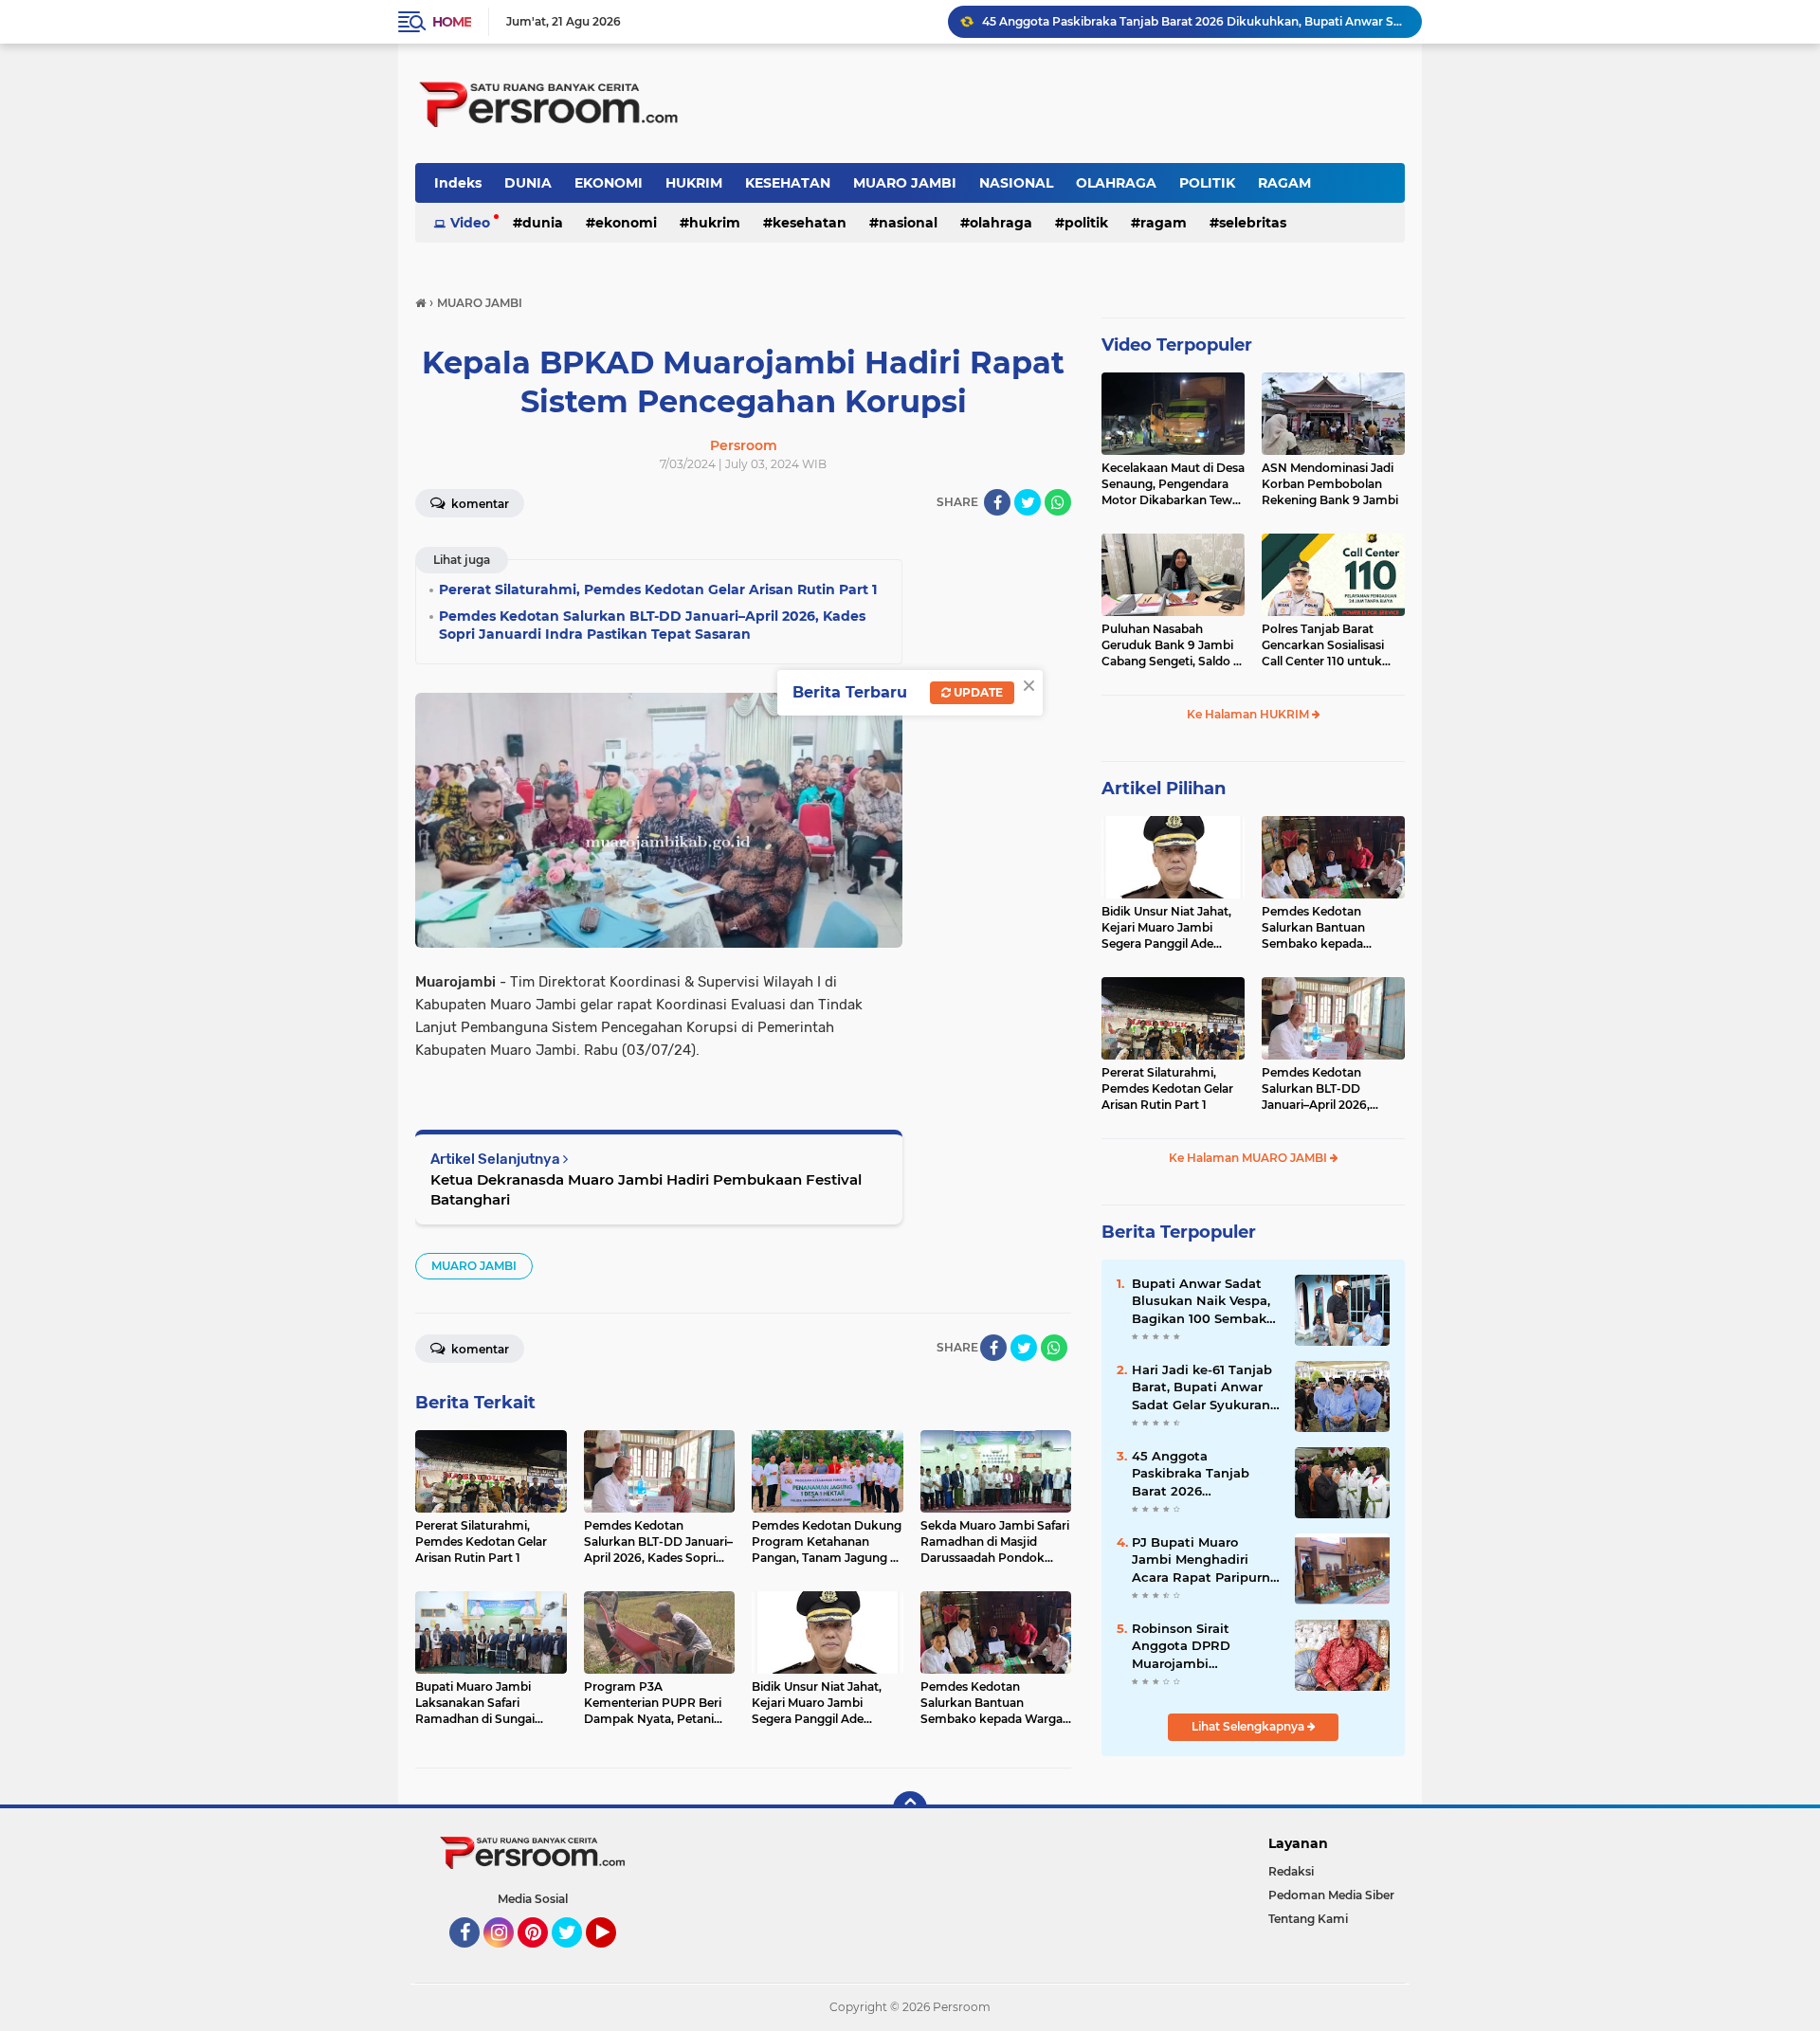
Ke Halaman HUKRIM (1249, 714)
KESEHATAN (788, 183)
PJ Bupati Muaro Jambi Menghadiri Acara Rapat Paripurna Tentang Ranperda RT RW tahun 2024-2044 (1205, 1560)
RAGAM (1284, 183)
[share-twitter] (1028, 502)
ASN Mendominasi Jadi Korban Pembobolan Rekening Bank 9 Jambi (1330, 484)
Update (977, 692)
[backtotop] (910, 1808)
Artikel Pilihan (1164, 789)
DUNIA (528, 183)
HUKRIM (694, 183)
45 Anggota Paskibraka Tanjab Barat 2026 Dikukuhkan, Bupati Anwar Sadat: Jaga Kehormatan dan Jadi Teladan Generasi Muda (1201, 1474)
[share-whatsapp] (1058, 502)
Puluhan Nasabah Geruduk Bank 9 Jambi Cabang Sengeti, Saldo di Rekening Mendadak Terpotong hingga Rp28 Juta (1173, 645)
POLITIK (1207, 183)
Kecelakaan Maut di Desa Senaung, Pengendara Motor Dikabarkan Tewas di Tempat (1173, 484)
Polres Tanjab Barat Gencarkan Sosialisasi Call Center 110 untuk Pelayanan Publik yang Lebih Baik (1327, 645)
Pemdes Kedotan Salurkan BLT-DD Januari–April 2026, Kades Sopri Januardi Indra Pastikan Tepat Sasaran (1322, 1089)
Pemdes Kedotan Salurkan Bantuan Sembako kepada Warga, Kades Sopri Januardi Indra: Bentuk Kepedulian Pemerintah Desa (1329, 928)
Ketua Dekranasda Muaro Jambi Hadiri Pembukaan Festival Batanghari (646, 1189)
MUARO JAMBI (905, 183)
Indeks (458, 183)
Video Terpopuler (1177, 345)
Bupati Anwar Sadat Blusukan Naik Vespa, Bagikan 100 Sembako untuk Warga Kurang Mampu (1203, 1301)
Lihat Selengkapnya (1249, 1726)
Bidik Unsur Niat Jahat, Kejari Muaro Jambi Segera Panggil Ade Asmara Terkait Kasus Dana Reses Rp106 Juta (1168, 928)
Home (452, 22)
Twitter (575, 1956)
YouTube (614, 1956)
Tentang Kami (1308, 1919)
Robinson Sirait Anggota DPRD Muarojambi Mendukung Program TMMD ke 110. (1200, 1646)
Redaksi (1291, 1871)
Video (470, 223)
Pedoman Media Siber (1331, 1895)
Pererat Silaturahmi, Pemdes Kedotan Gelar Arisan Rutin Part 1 (1167, 1088)
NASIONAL (1016, 183)
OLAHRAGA (1116, 183)
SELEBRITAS (1253, 223)
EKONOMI (609, 183)
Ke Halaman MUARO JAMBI (1249, 1158)
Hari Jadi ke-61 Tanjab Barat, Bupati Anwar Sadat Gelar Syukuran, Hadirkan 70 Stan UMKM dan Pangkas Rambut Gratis (1202, 1387)
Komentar (479, 504)
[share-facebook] (997, 502)
